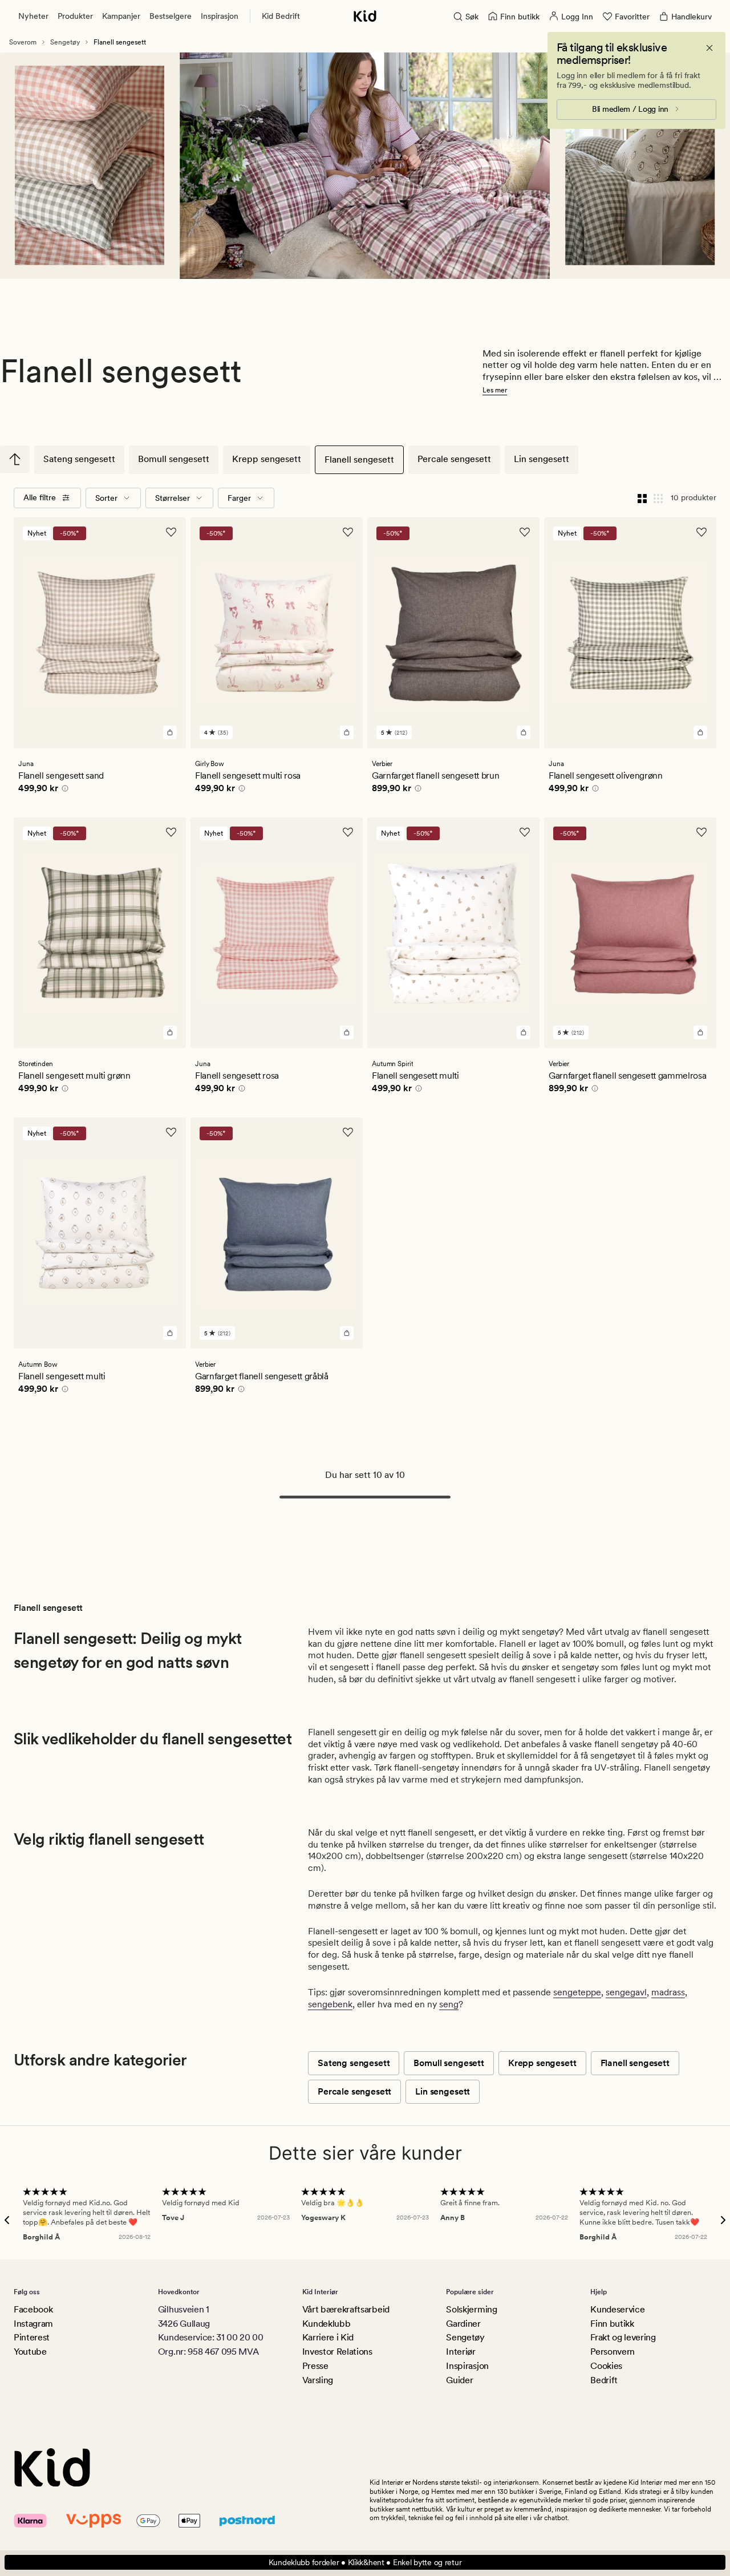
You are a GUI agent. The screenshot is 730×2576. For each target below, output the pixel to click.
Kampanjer (121, 16)
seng (449, 2004)
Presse (315, 2366)
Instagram (33, 2324)
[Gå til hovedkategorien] (15, 459)
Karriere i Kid (328, 2337)
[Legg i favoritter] (171, 532)
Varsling (318, 2380)
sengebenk (330, 2004)
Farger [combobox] (239, 498)
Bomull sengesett (174, 459)
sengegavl (626, 1992)
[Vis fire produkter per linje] (642, 498)
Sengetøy (65, 42)
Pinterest (32, 2337)
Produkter (75, 16)
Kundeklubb (327, 2324)
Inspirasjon (220, 16)
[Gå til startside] (365, 16)
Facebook (33, 2309)
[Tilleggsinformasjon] (63, 790)
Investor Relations (337, 2352)
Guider (459, 2380)
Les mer (495, 390)
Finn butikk (612, 2324)
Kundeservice (617, 2309)
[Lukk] (709, 48)
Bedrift (604, 2380)
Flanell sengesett (359, 459)
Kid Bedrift (281, 16)
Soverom (23, 42)
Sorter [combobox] (106, 498)
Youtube (30, 2352)
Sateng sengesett (79, 459)
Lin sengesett (542, 459)
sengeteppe (577, 1992)
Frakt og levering (623, 2337)
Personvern (613, 2352)
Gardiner (463, 2324)
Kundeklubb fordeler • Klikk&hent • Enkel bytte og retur (365, 2562)
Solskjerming (471, 2309)
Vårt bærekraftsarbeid (346, 2309)
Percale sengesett (454, 459)
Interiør (461, 2352)
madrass (668, 1992)
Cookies (606, 2366)
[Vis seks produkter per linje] (658, 498)
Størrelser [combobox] (173, 498)
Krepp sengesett (267, 459)
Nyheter (33, 16)
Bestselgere (171, 16)
